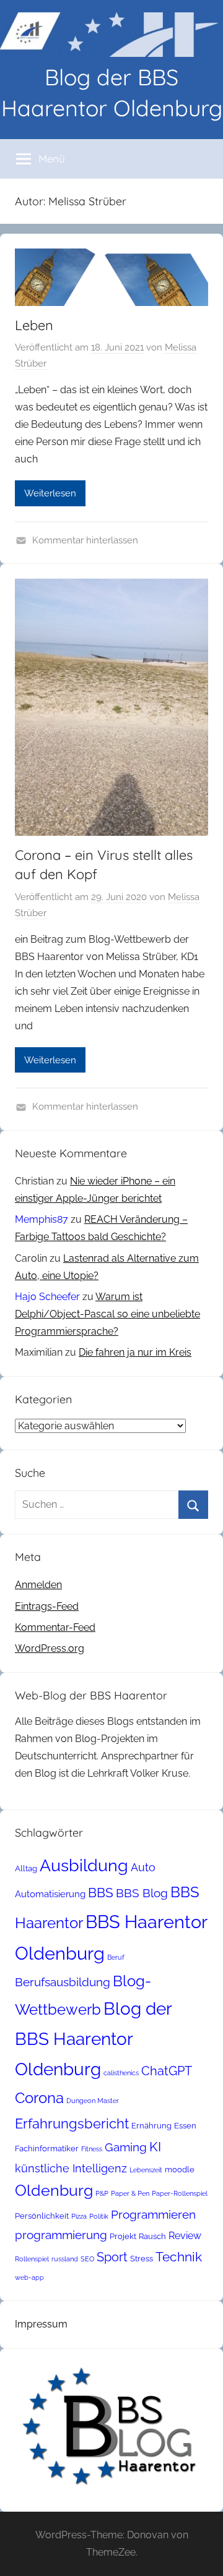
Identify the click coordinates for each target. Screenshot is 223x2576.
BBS (101, 1893)
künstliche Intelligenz (71, 2168)
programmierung (61, 2235)
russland (65, 2259)
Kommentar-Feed (55, 1627)
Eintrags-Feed (47, 1606)
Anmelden (38, 1585)
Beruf (116, 1957)
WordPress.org (50, 1648)
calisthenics (121, 2073)
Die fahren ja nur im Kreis (135, 1352)
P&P (102, 2193)
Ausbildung (84, 1865)
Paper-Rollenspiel (180, 2193)
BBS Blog (142, 1893)
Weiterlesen (50, 493)
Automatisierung (50, 1894)
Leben (34, 325)
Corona (39, 2098)
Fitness (92, 2149)
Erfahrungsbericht (72, 2123)
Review (185, 2236)
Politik (99, 2216)
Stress (142, 2259)
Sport (112, 2257)
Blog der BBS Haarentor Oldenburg (93, 2039)
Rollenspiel (32, 2259)
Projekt (123, 2236)
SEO (87, 2259)
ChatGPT (167, 2071)
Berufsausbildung (63, 1982)
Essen (185, 2126)
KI (155, 2147)
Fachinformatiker (47, 2149)
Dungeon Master (93, 2101)
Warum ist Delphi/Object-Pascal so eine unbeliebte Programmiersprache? (107, 1314)
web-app (29, 2277)
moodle (180, 2170)
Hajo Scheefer (47, 1297)
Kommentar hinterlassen (85, 540)
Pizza (79, 2216)
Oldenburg (54, 2191)
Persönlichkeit (42, 2216)
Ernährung (151, 2126)
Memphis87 (42, 1219)
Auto (143, 1867)
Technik (179, 2257)
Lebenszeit (146, 2170)
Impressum (41, 2324)
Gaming (126, 2147)
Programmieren (153, 2214)
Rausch (152, 2236)
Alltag (26, 1868)
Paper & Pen (130, 2193)
